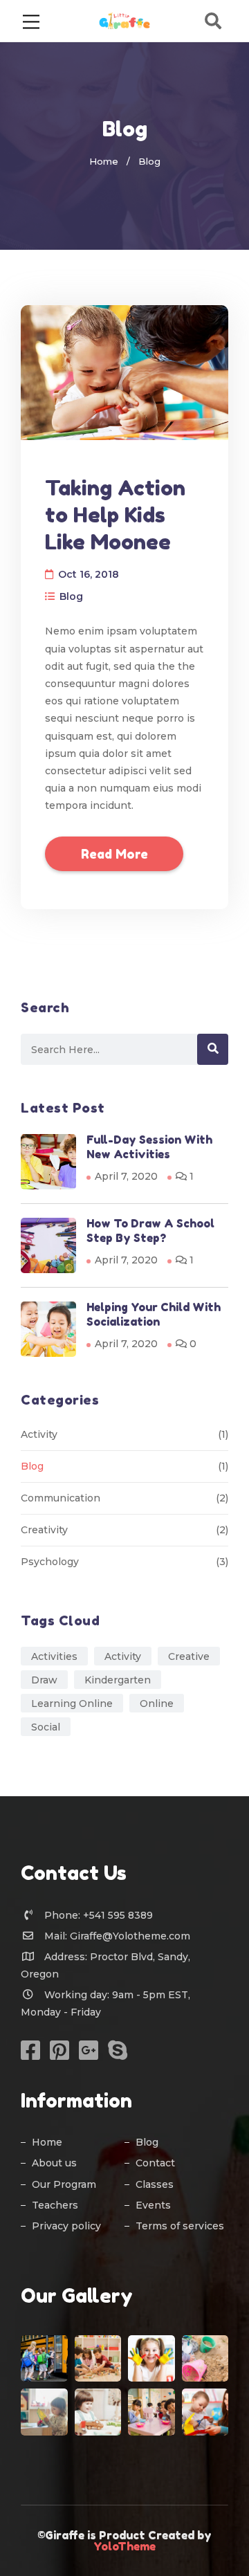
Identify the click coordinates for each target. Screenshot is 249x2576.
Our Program (64, 2184)
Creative (189, 1656)
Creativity (44, 1530)
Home (104, 161)
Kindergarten (118, 1680)
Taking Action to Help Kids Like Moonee (115, 515)
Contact (155, 2163)
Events (153, 2205)
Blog (71, 596)
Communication (61, 1498)
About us (54, 2163)
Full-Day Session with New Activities (149, 1147)
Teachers (55, 2205)
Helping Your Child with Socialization (154, 1314)
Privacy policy (66, 2226)
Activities (54, 1656)
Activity (39, 1434)
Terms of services (180, 2226)
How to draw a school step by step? (150, 1231)
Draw (44, 1680)
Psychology (50, 1562)
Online (157, 1703)
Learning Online (72, 1703)
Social (46, 1727)
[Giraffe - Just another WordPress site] (125, 20)
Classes (155, 2184)
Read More (114, 854)
